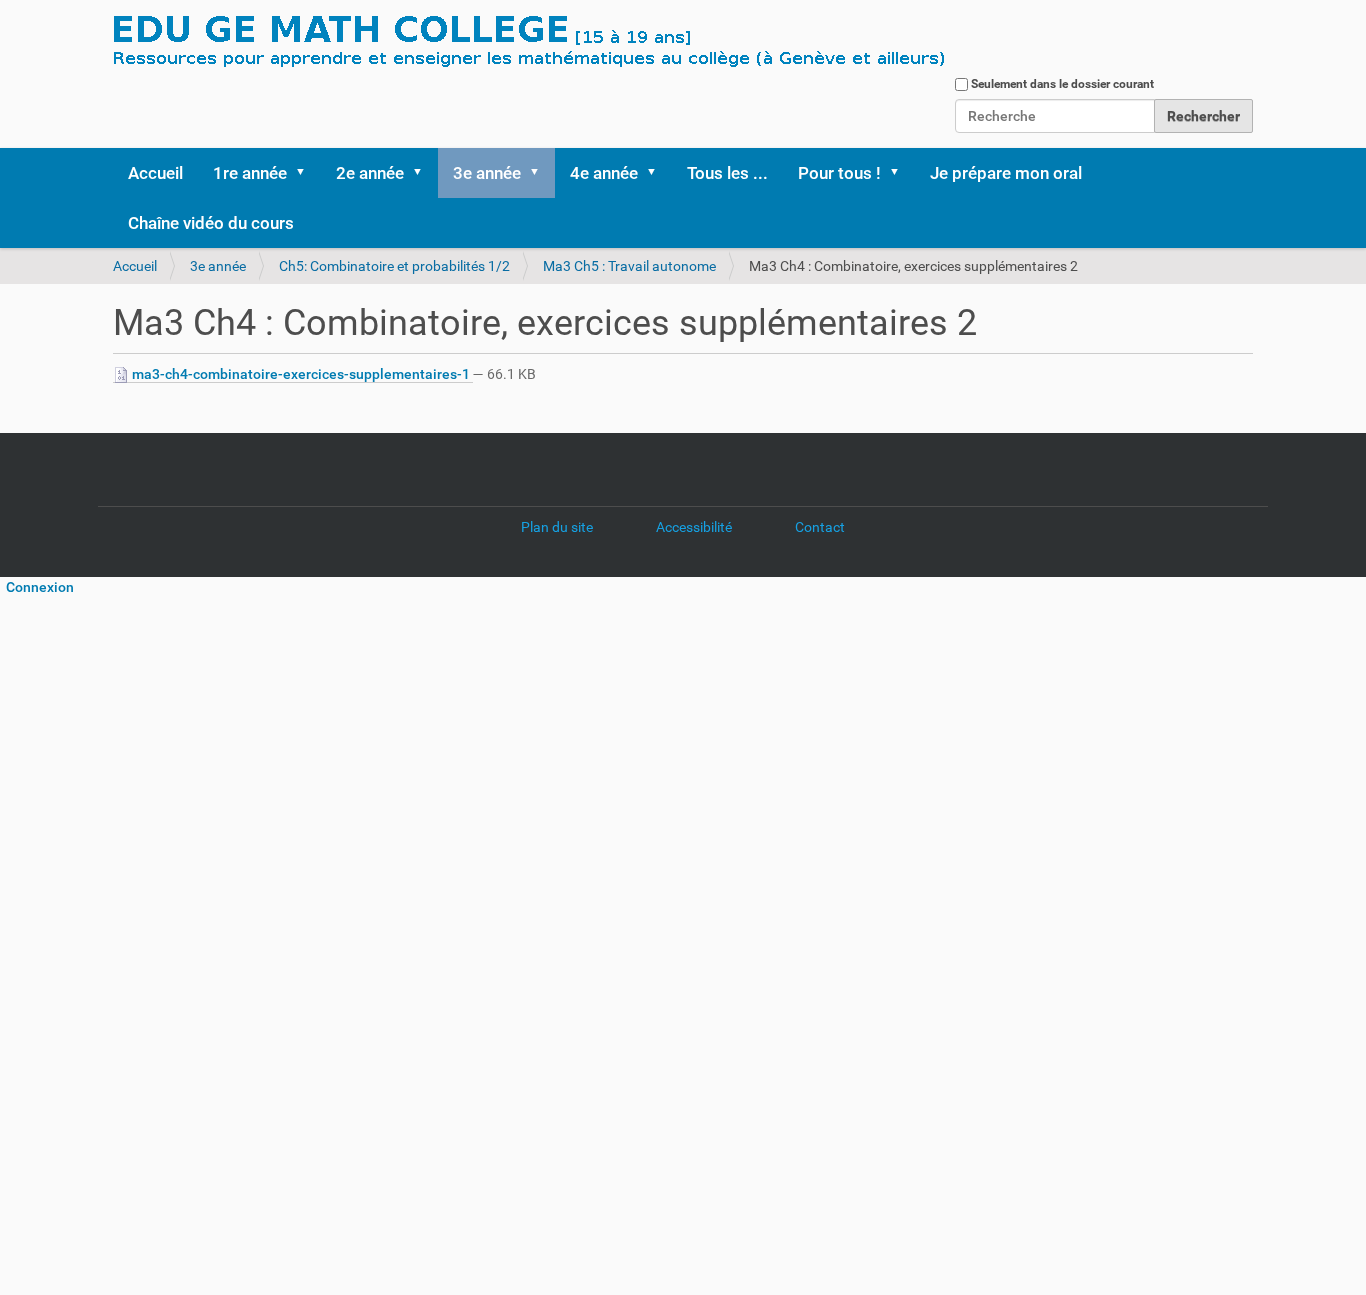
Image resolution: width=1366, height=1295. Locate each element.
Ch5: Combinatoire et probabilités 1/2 (394, 266)
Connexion (37, 587)
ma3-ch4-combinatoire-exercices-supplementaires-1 (301, 374)
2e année (370, 173)
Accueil (155, 173)
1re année (250, 173)
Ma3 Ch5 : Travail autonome (629, 266)
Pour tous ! (839, 173)
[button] (307, 173)
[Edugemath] (588, 43)
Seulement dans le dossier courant (1062, 84)
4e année (604, 173)
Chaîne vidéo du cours (211, 223)
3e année (487, 173)
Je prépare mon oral (1006, 173)
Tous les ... (727, 173)
